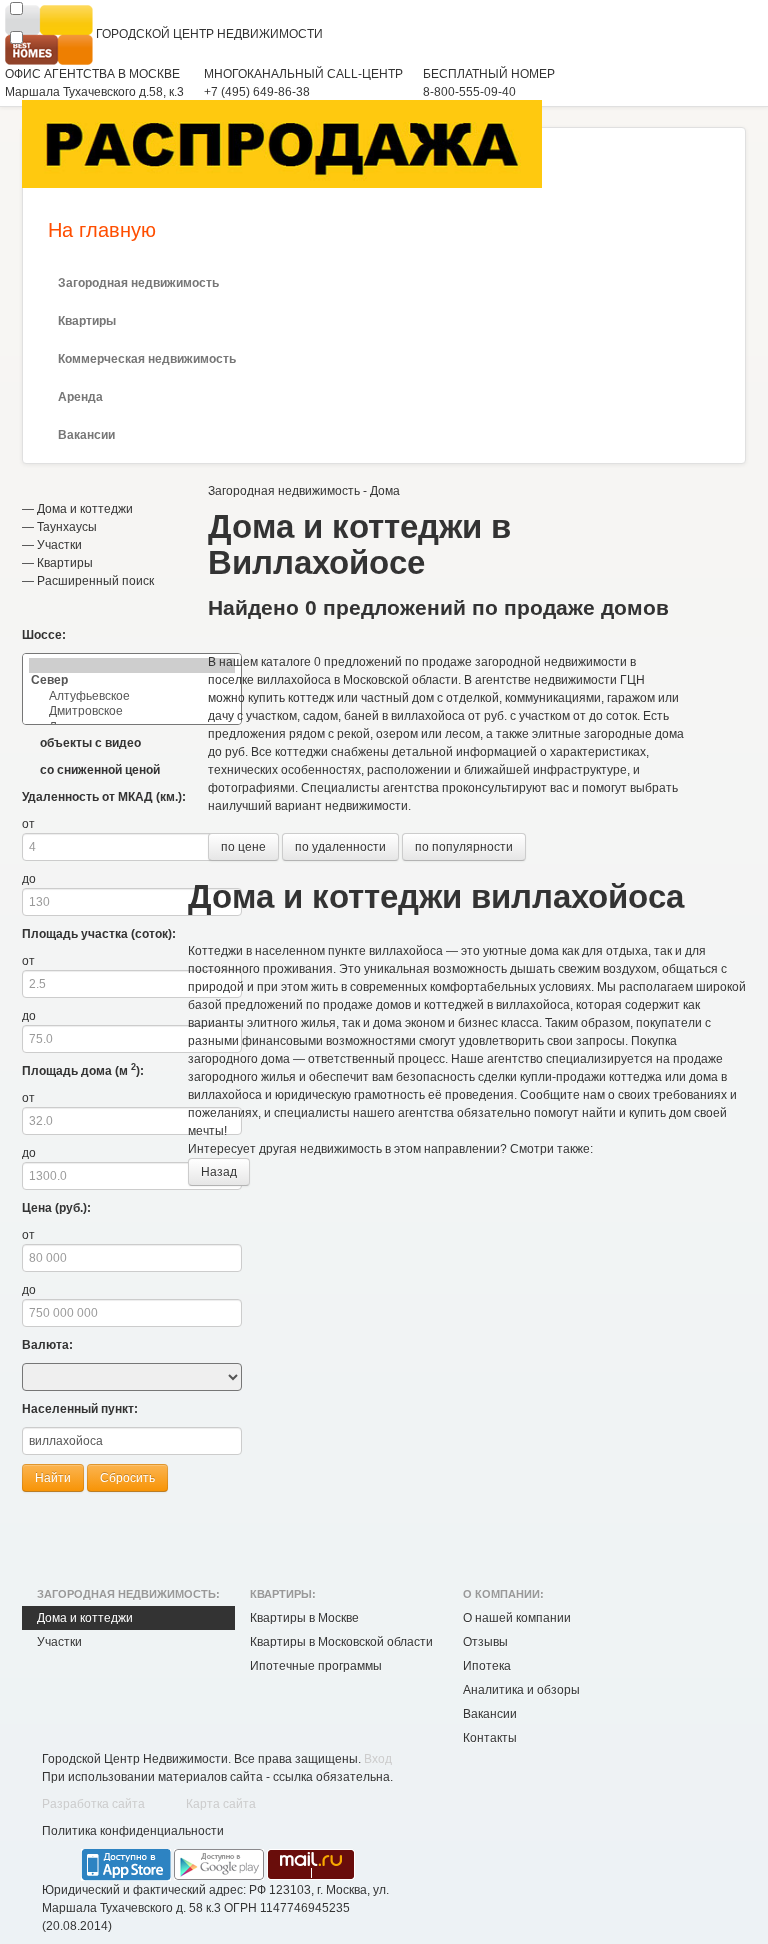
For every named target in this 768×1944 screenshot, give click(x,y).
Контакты (490, 1738)
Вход (378, 1759)
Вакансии (86, 435)
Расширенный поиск (95, 581)
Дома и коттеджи (85, 509)
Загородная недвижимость (138, 283)
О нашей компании (517, 1618)
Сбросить (127, 1478)
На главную (102, 230)
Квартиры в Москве (304, 1618)
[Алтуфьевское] (132, 696)
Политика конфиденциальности (133, 1831)
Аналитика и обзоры (521, 1690)
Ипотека (487, 1666)
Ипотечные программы (316, 1666)
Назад (219, 1172)
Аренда (80, 397)
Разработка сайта (93, 1804)
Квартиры (87, 321)
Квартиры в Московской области (341, 1642)
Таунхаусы (67, 527)
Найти (53, 1478)
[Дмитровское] (132, 711)
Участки (59, 545)
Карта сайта (221, 1804)
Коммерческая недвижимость (147, 359)
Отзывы (485, 1642)
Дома (385, 491)
